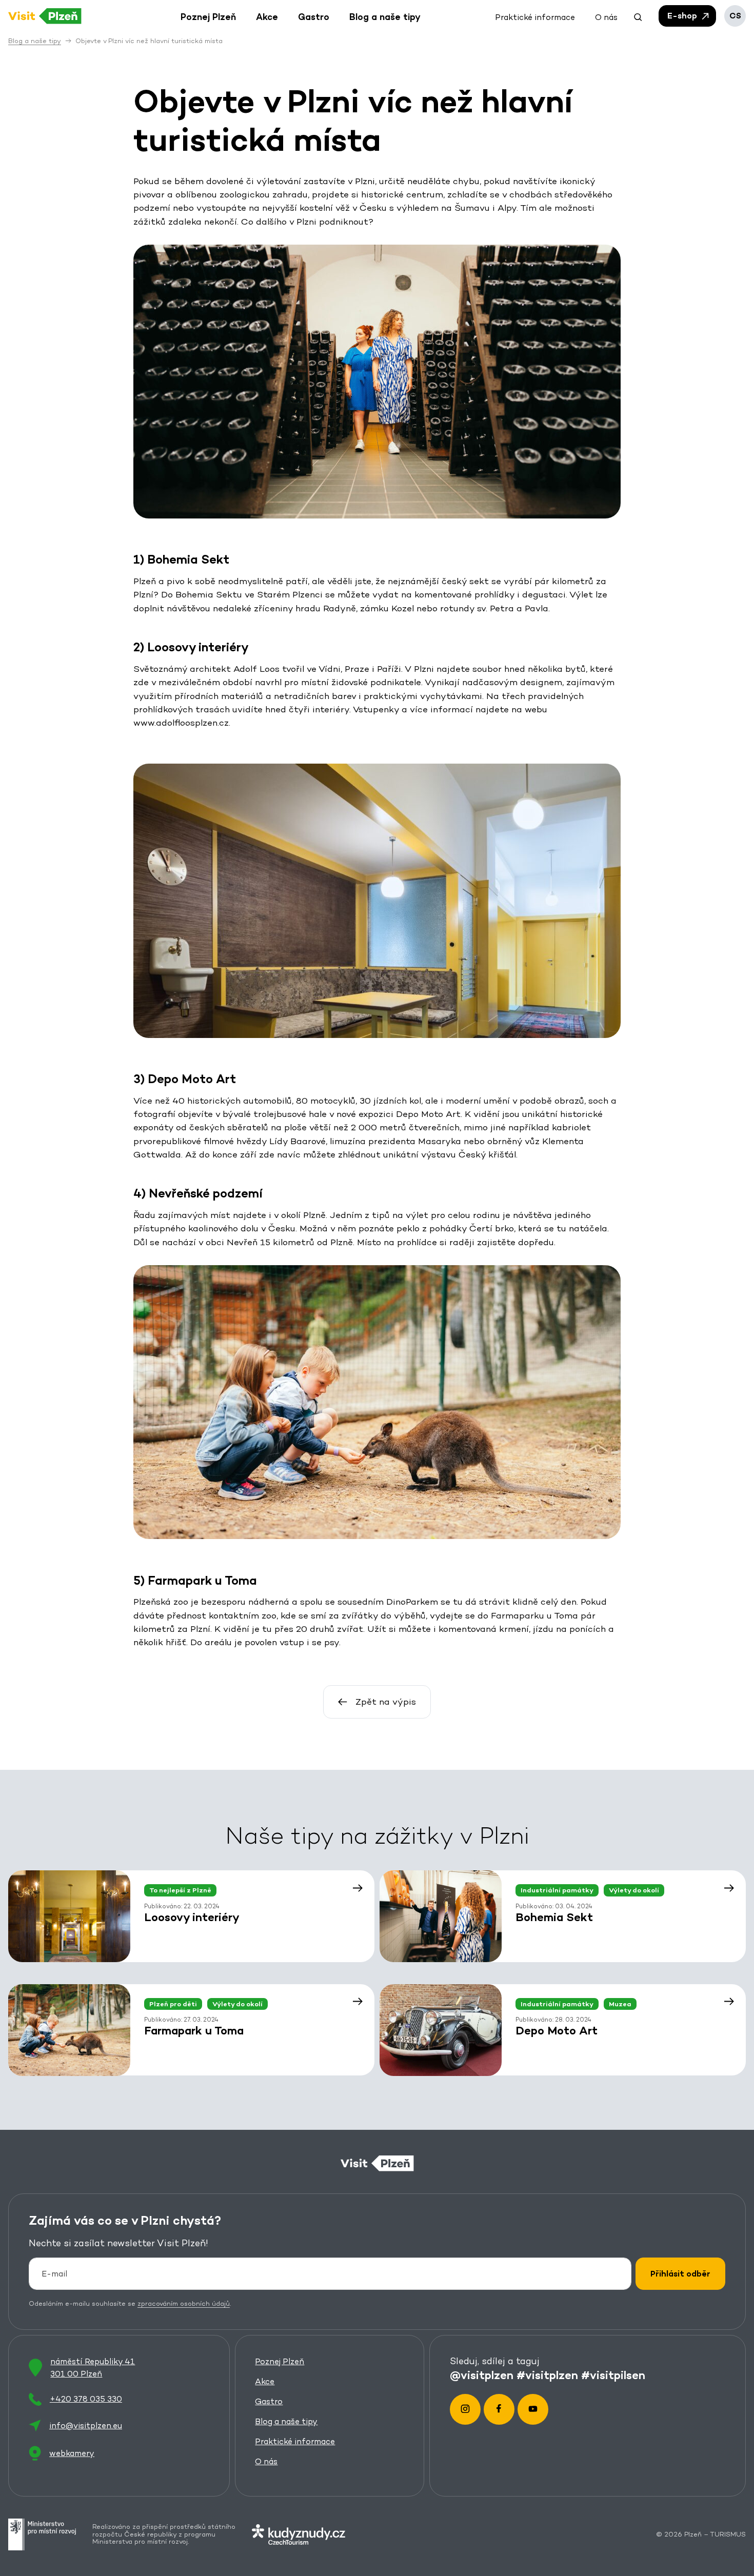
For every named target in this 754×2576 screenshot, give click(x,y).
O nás (266, 2461)
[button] (638, 16)
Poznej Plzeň (280, 2361)
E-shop (683, 16)
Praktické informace (295, 2441)
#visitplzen (547, 2374)
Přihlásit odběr (680, 2274)
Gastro (269, 2401)
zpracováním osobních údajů (184, 2303)
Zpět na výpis (386, 1702)
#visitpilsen (613, 2374)
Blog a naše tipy (286, 2421)
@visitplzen (482, 2374)
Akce (265, 2381)
